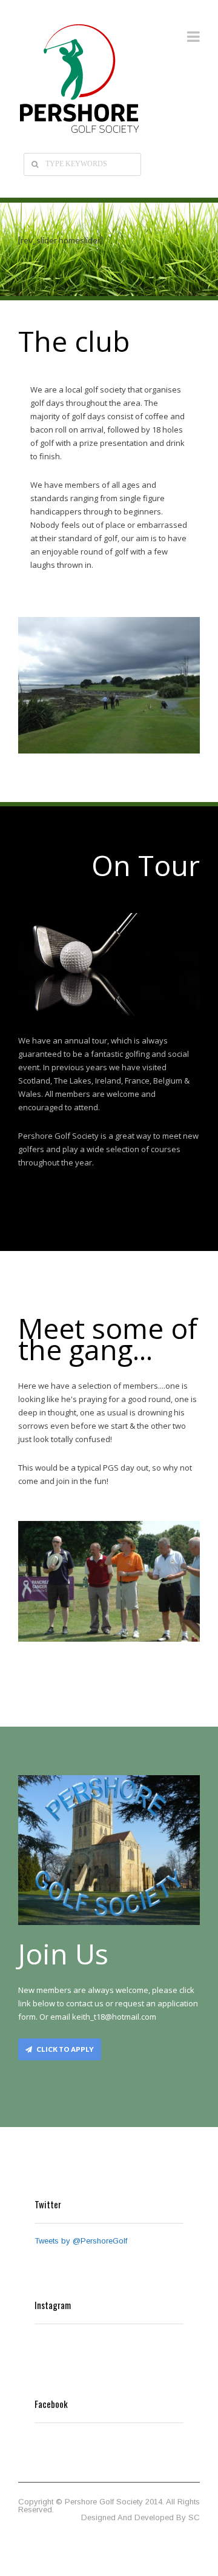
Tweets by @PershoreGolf (81, 2241)
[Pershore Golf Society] (79, 79)
